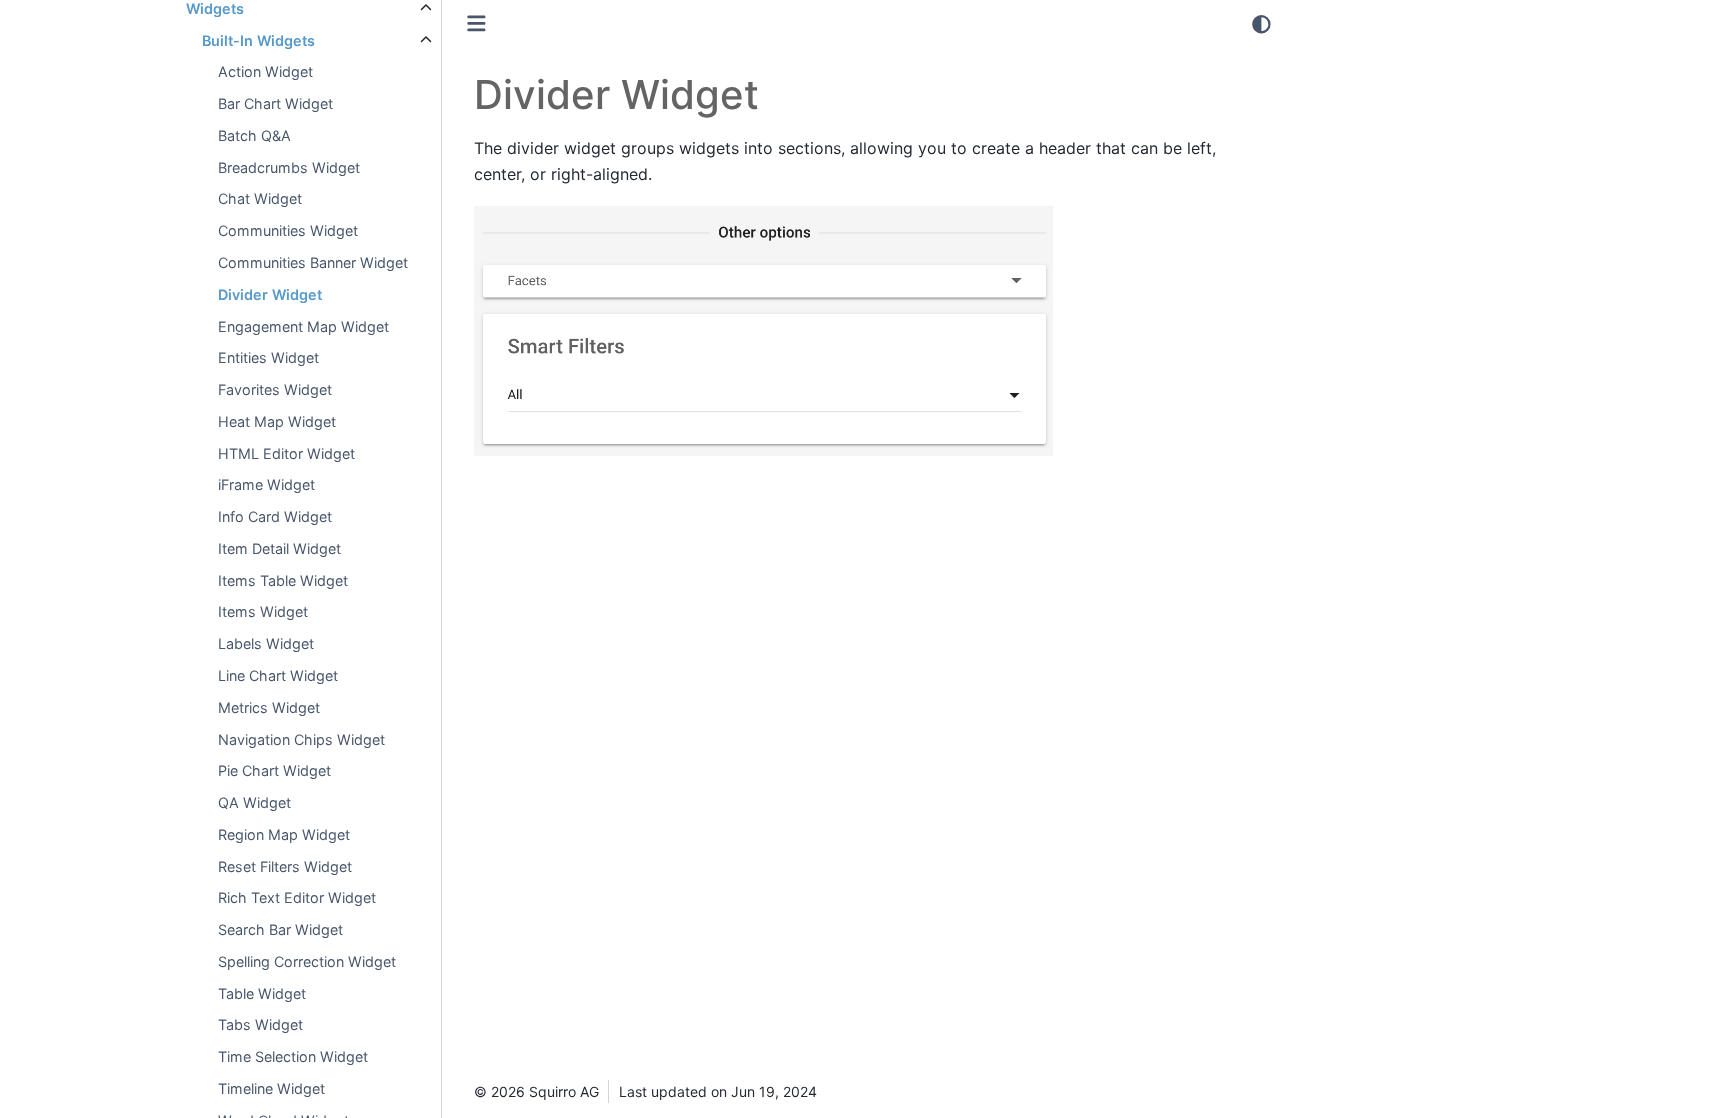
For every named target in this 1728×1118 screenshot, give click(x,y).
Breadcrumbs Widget (289, 167)
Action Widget (265, 71)
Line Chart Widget (278, 675)
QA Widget (254, 802)
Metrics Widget (269, 707)
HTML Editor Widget (286, 453)
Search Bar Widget (280, 929)
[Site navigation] (476, 23)
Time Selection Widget (293, 1056)
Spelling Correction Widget (307, 961)
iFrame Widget (266, 484)
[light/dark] (1261, 24)
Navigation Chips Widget (301, 739)
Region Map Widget (284, 834)
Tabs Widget (260, 1024)
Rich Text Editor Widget (297, 897)
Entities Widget (268, 357)
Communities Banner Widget (313, 262)
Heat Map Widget (277, 421)
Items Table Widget (283, 580)
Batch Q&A (254, 135)
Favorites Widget (275, 389)
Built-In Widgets (258, 40)
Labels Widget (266, 643)
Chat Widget (260, 198)
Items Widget (263, 611)
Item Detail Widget (279, 548)
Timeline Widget (271, 1088)
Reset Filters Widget (285, 866)
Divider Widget (270, 294)
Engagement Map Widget (303, 326)
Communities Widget (288, 230)
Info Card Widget (275, 516)
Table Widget (262, 993)
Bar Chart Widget (275, 103)
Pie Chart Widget (274, 770)
